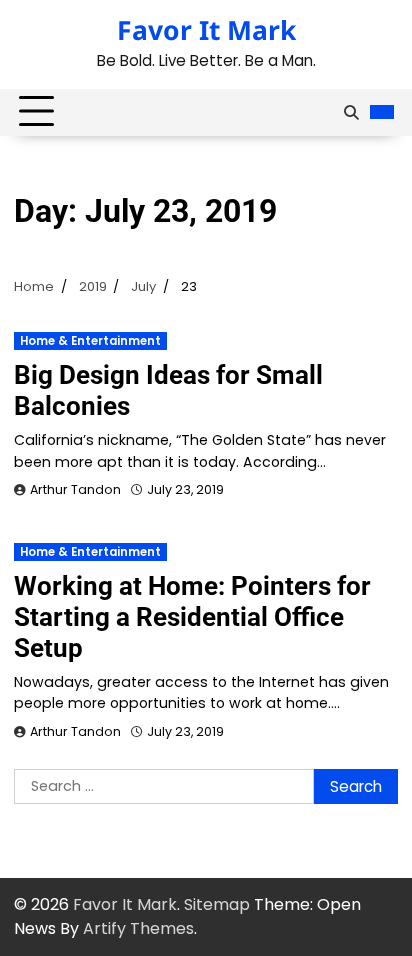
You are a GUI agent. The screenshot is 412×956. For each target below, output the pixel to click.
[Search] (351, 112)
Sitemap (217, 904)
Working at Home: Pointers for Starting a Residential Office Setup (192, 617)
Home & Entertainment (90, 341)
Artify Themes (138, 928)
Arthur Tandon (75, 489)
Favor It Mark (206, 30)
